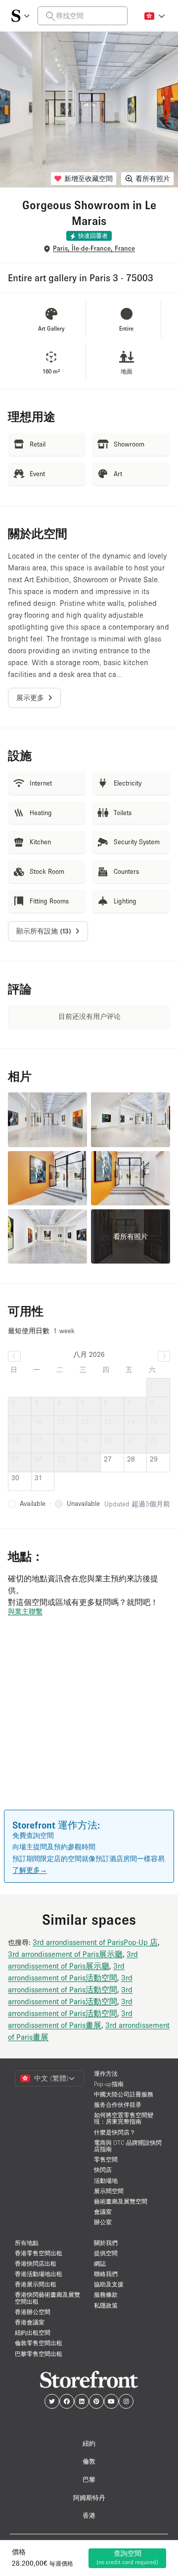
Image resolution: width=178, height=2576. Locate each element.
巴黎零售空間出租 (39, 2354)
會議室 (103, 2212)
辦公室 (103, 2222)
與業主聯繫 (25, 1611)
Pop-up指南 (109, 2084)
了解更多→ (30, 1870)
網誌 (100, 2263)
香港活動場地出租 (39, 2274)
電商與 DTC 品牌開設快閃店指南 (128, 2146)
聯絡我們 (106, 2274)
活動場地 (106, 2181)
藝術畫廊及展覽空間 (121, 2201)
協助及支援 (109, 2284)
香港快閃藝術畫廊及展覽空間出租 (47, 2298)
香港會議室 (30, 2322)
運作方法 (106, 2073)
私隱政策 (106, 2305)
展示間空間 (109, 2191)
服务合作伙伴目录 (118, 2105)
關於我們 (106, 2243)
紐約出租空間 (33, 2333)
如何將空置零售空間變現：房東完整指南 (124, 2118)
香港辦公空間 (33, 2312)
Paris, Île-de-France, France (94, 248)
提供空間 (106, 2253)
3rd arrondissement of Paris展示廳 (65, 1954)
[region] (89, 1727)
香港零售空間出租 (39, 2253)
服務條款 (106, 2295)
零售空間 (106, 2159)
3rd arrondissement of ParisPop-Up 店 (95, 1942)
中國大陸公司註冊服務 (124, 2094)
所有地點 (27, 2243)
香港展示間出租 (36, 2284)
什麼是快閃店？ (115, 2132)
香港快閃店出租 (36, 2263)
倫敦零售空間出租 (39, 2343)
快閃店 (103, 2170)
